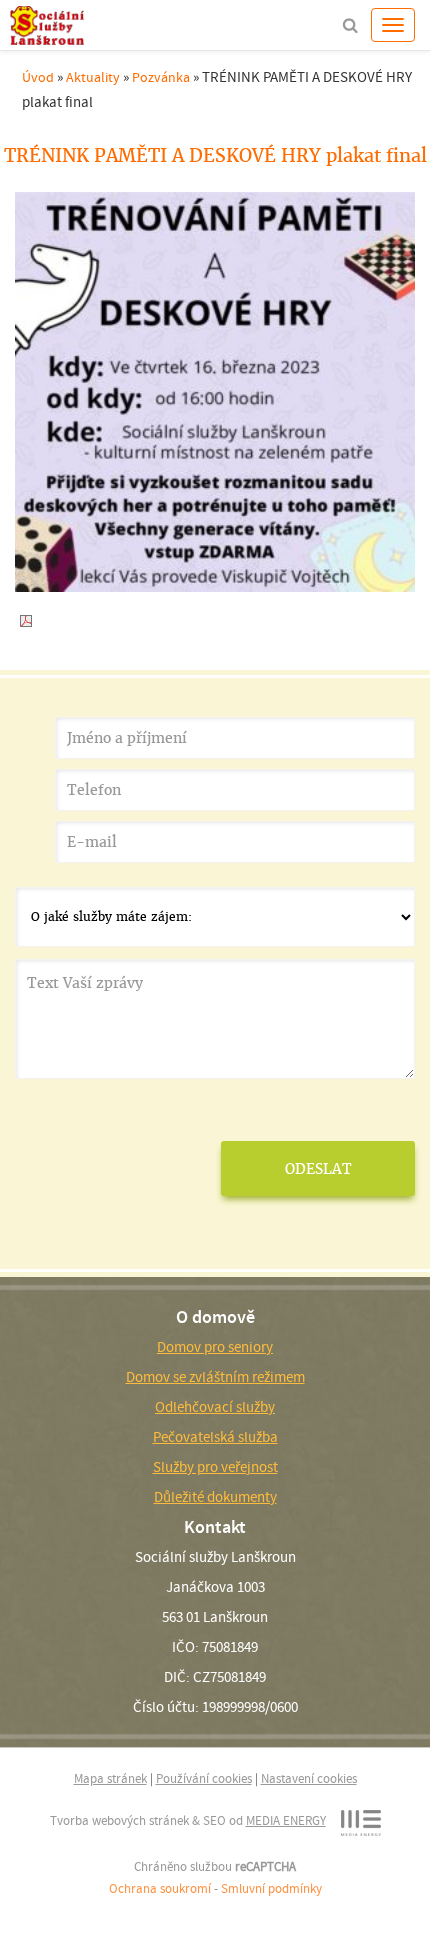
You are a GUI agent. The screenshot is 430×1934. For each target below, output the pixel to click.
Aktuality (93, 77)
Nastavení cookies (309, 1778)
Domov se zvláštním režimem (215, 1377)
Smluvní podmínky (271, 1888)
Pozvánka (161, 77)
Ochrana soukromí (160, 1888)
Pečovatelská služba (215, 1437)
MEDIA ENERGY (286, 1820)
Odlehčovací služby (215, 1407)
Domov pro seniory (215, 1347)
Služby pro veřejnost (215, 1467)
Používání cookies (204, 1778)
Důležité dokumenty (215, 1497)
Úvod (38, 77)
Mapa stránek (110, 1778)
